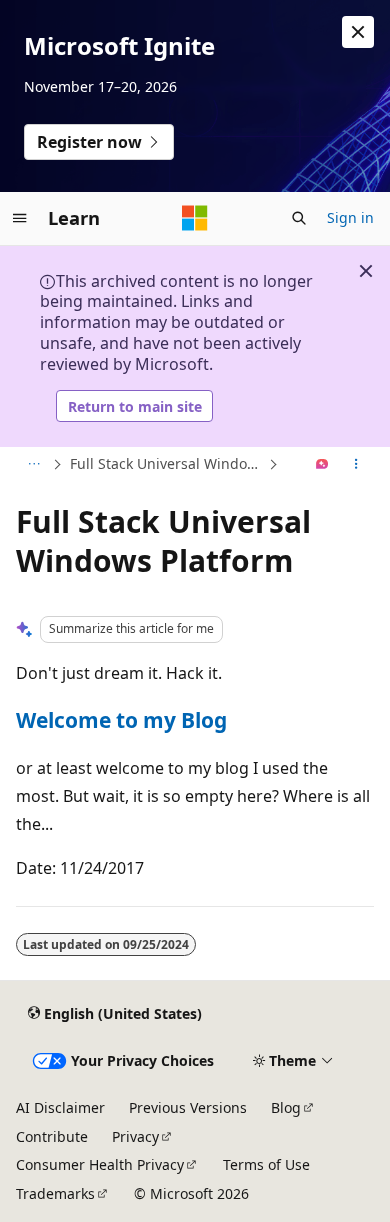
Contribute (52, 1136)
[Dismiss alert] (358, 32)
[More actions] (356, 465)
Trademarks (55, 1193)
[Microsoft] (195, 218)
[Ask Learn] (322, 465)
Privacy (135, 1136)
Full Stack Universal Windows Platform (167, 463)
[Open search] (299, 218)
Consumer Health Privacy (100, 1164)
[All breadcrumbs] (33, 465)
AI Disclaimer (60, 1107)
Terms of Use (266, 1164)
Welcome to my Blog (121, 720)
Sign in (350, 217)
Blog (286, 1107)
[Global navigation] (20, 218)
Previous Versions (188, 1107)
